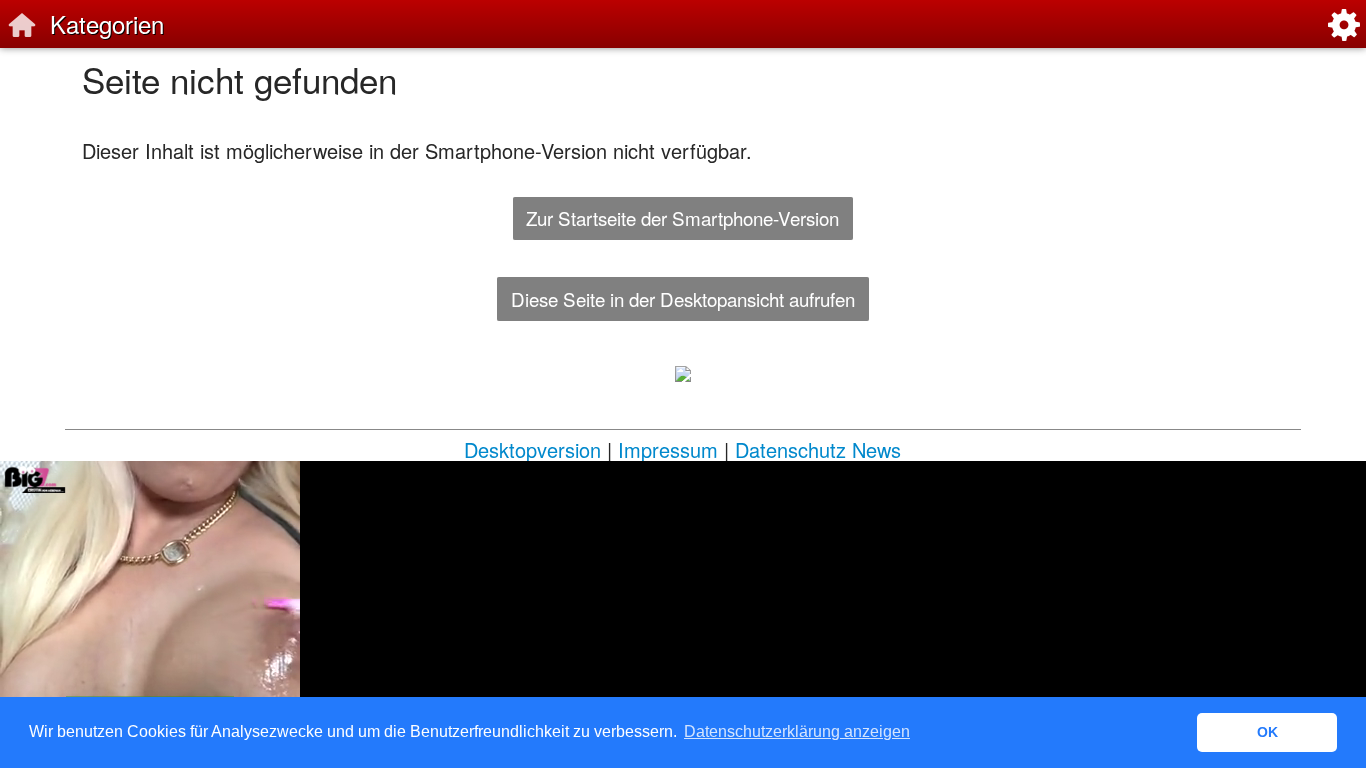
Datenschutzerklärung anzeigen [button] (797, 731)
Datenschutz (790, 449)
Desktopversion (532, 449)
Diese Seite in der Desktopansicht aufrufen (683, 298)
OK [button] (1267, 732)
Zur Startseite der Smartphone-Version (682, 217)
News (876, 449)
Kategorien (107, 23)
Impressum (668, 449)
